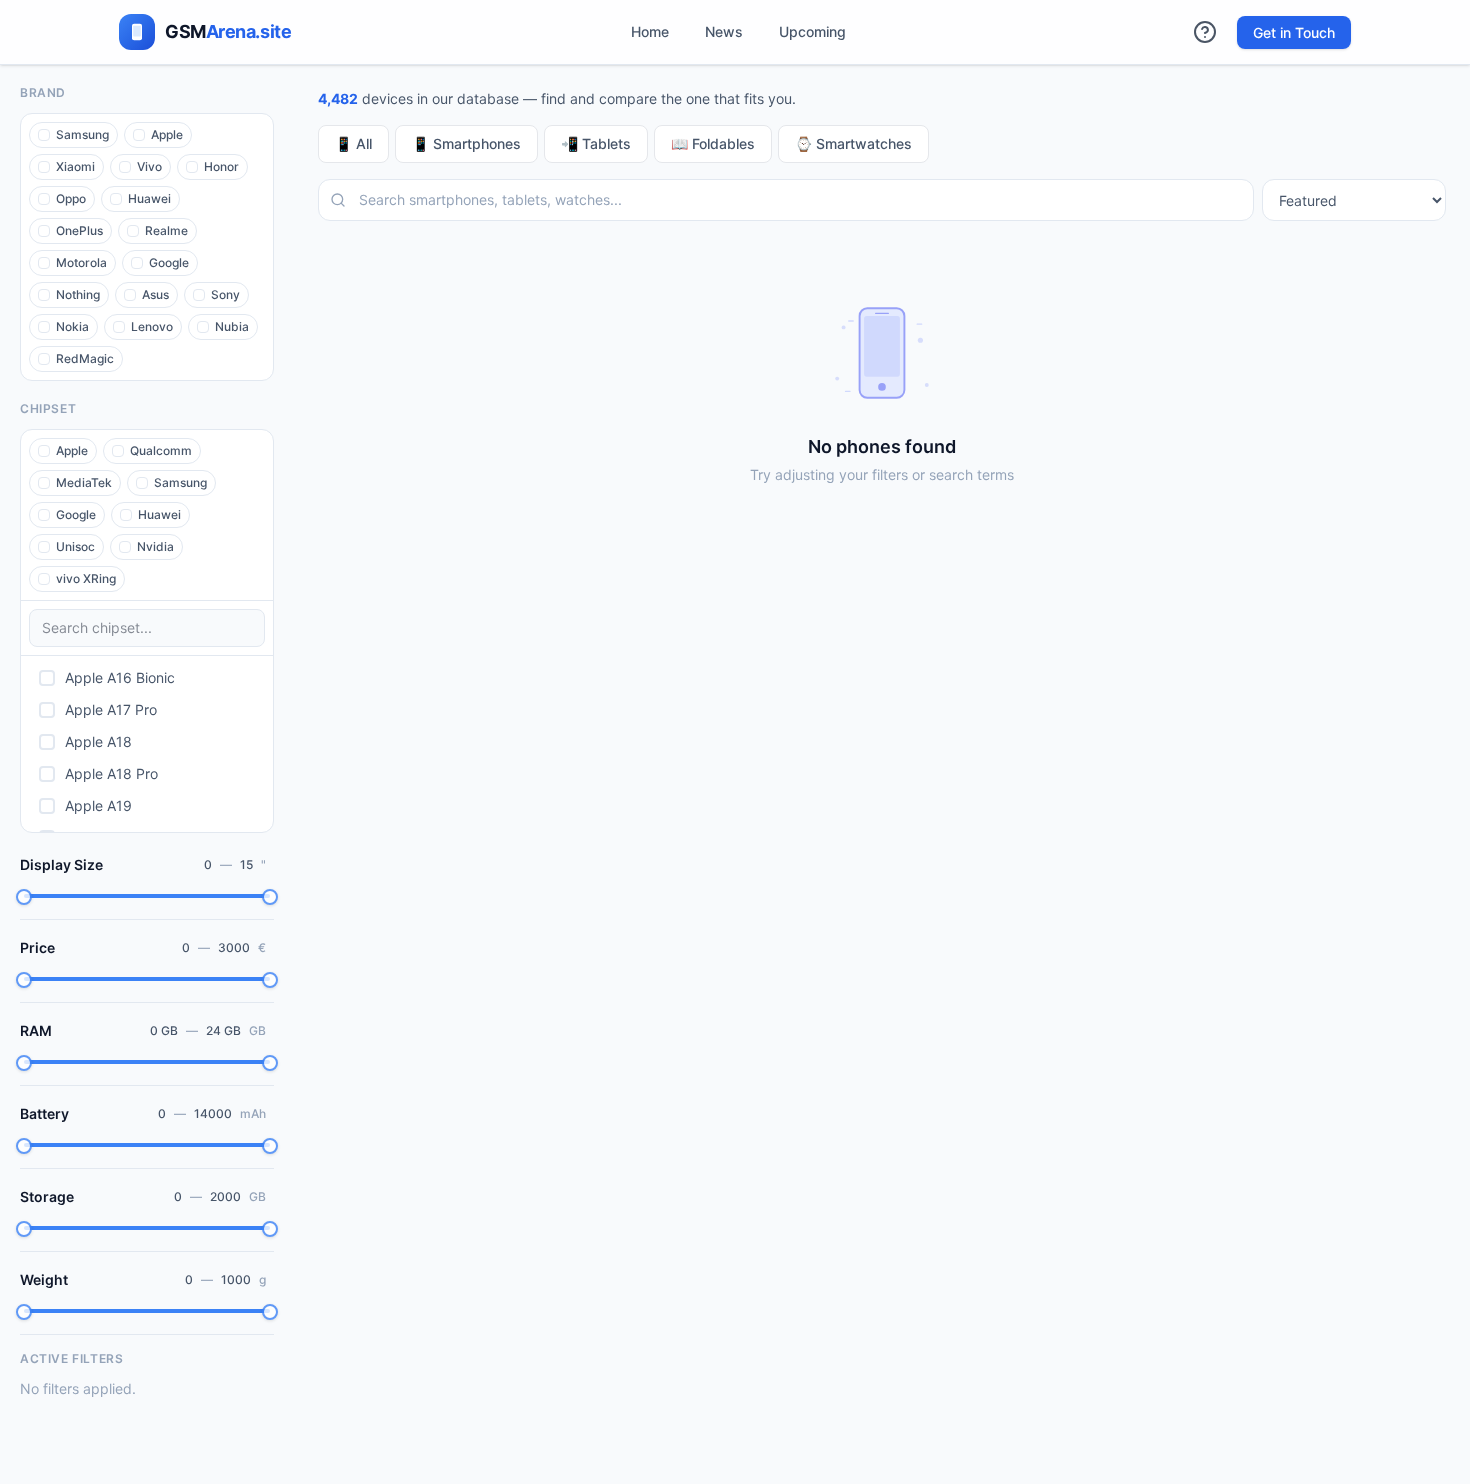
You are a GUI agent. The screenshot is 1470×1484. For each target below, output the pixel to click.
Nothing (78, 294)
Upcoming (812, 31)
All (353, 143)
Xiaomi (75, 166)
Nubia (232, 326)
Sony (225, 294)
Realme (166, 230)
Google (169, 262)
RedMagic (85, 358)
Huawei (149, 198)
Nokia (72, 326)
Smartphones (466, 143)
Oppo (71, 198)
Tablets (596, 143)
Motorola (81, 262)
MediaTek (84, 482)
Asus (155, 294)
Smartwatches (853, 143)
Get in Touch (1294, 32)
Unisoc (75, 546)
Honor (221, 166)
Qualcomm (161, 450)
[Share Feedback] (1205, 32)
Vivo (149, 166)
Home (650, 31)
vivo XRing (86, 578)
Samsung (82, 134)
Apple (167, 134)
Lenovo (152, 326)
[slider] (24, 897)
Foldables (713, 143)
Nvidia (155, 546)
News (724, 31)
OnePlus (79, 230)
